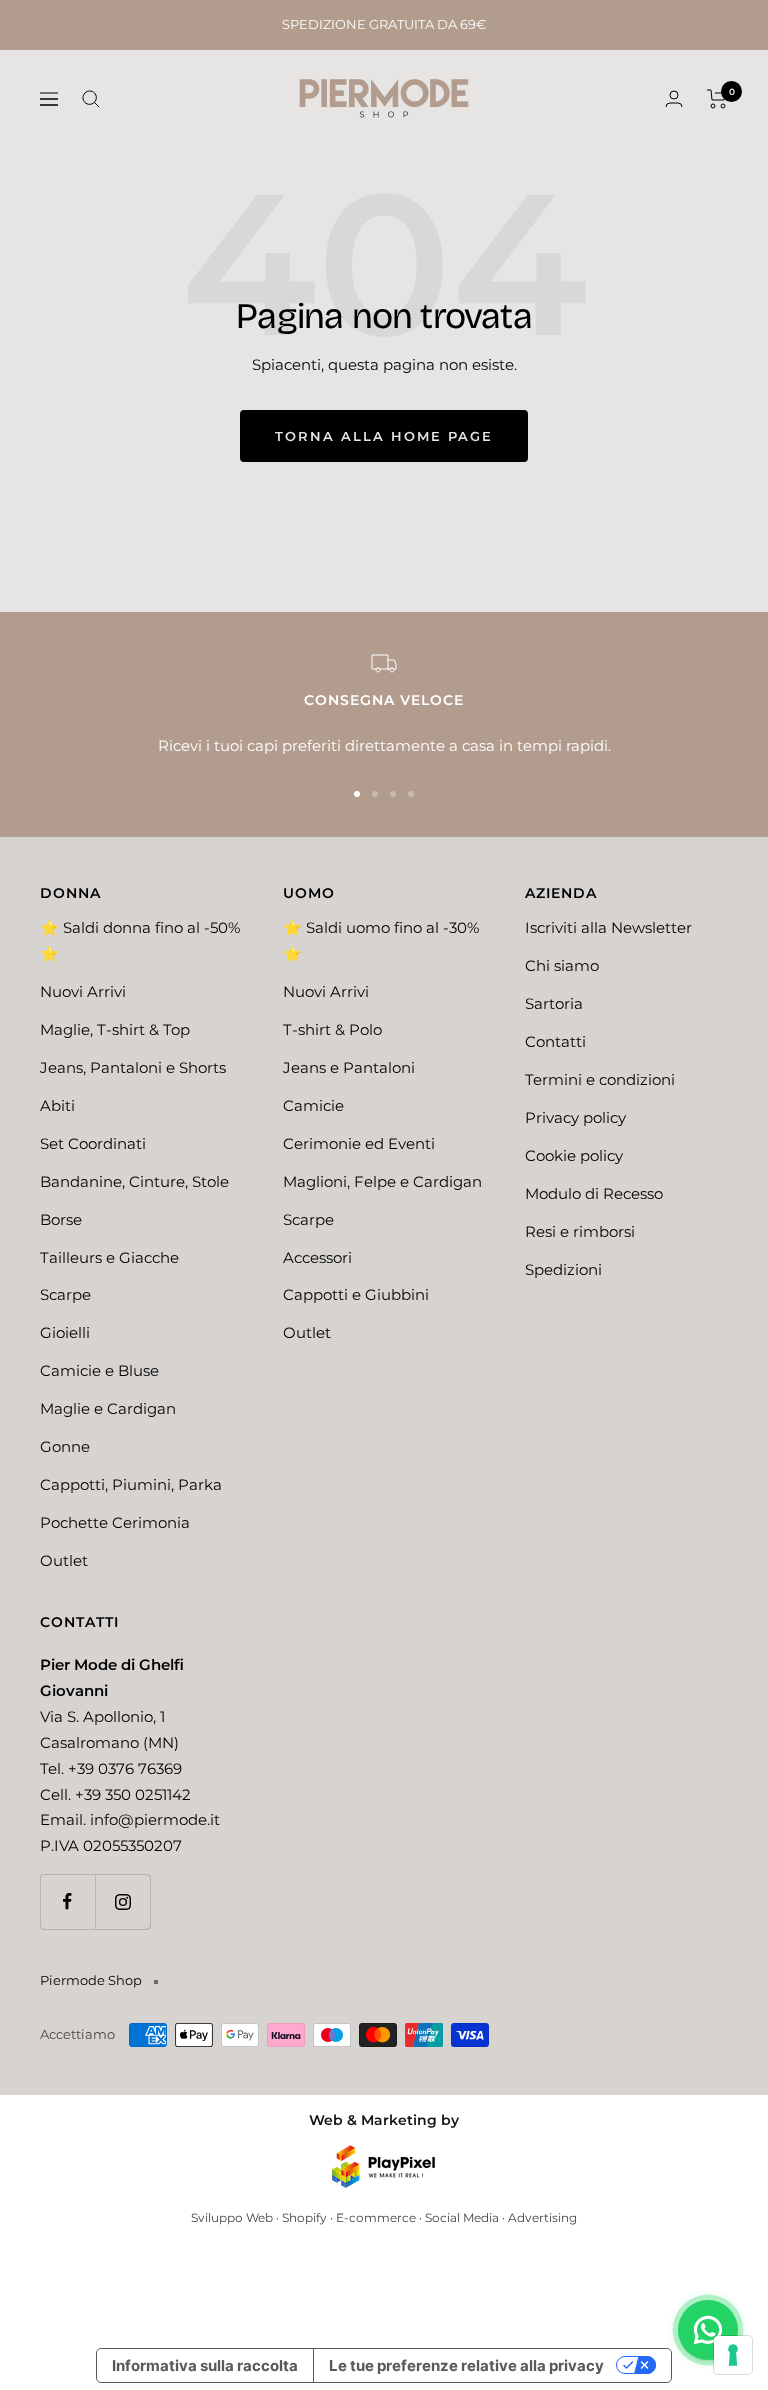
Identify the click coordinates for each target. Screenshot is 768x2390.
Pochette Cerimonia (115, 1522)
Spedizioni (563, 1269)
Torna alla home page (384, 436)
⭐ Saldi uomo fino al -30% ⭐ (381, 940)
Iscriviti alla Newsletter (608, 927)
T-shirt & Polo (332, 1029)
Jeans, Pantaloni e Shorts (133, 1067)
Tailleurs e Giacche (109, 1257)
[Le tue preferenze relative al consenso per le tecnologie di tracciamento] (733, 2355)
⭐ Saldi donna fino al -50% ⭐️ (140, 940)
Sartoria (554, 1003)
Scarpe (65, 1294)
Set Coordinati (93, 1143)
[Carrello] (717, 99)
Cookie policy (574, 1155)
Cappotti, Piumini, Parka (131, 1484)
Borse (61, 1219)
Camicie (313, 1105)
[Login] (674, 98)
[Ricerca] (91, 99)
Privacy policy (575, 1117)
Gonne (65, 1446)
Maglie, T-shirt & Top (115, 1029)
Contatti (555, 1041)
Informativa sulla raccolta (205, 2365)
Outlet (64, 1560)
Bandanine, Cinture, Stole (134, 1181)
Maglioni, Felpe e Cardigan (382, 1181)
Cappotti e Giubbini (356, 1294)
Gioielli (65, 1332)
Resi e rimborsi (580, 1231)
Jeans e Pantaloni (349, 1067)
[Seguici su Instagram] (122, 1901)
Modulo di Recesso (594, 1193)
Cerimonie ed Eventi (359, 1143)
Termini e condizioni (600, 1079)
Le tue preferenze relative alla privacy (466, 2365)
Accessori (317, 1257)
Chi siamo (562, 965)
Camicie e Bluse (99, 1370)
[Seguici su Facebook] (67, 1901)
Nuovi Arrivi (83, 991)
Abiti (57, 1105)
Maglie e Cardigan (108, 1408)
